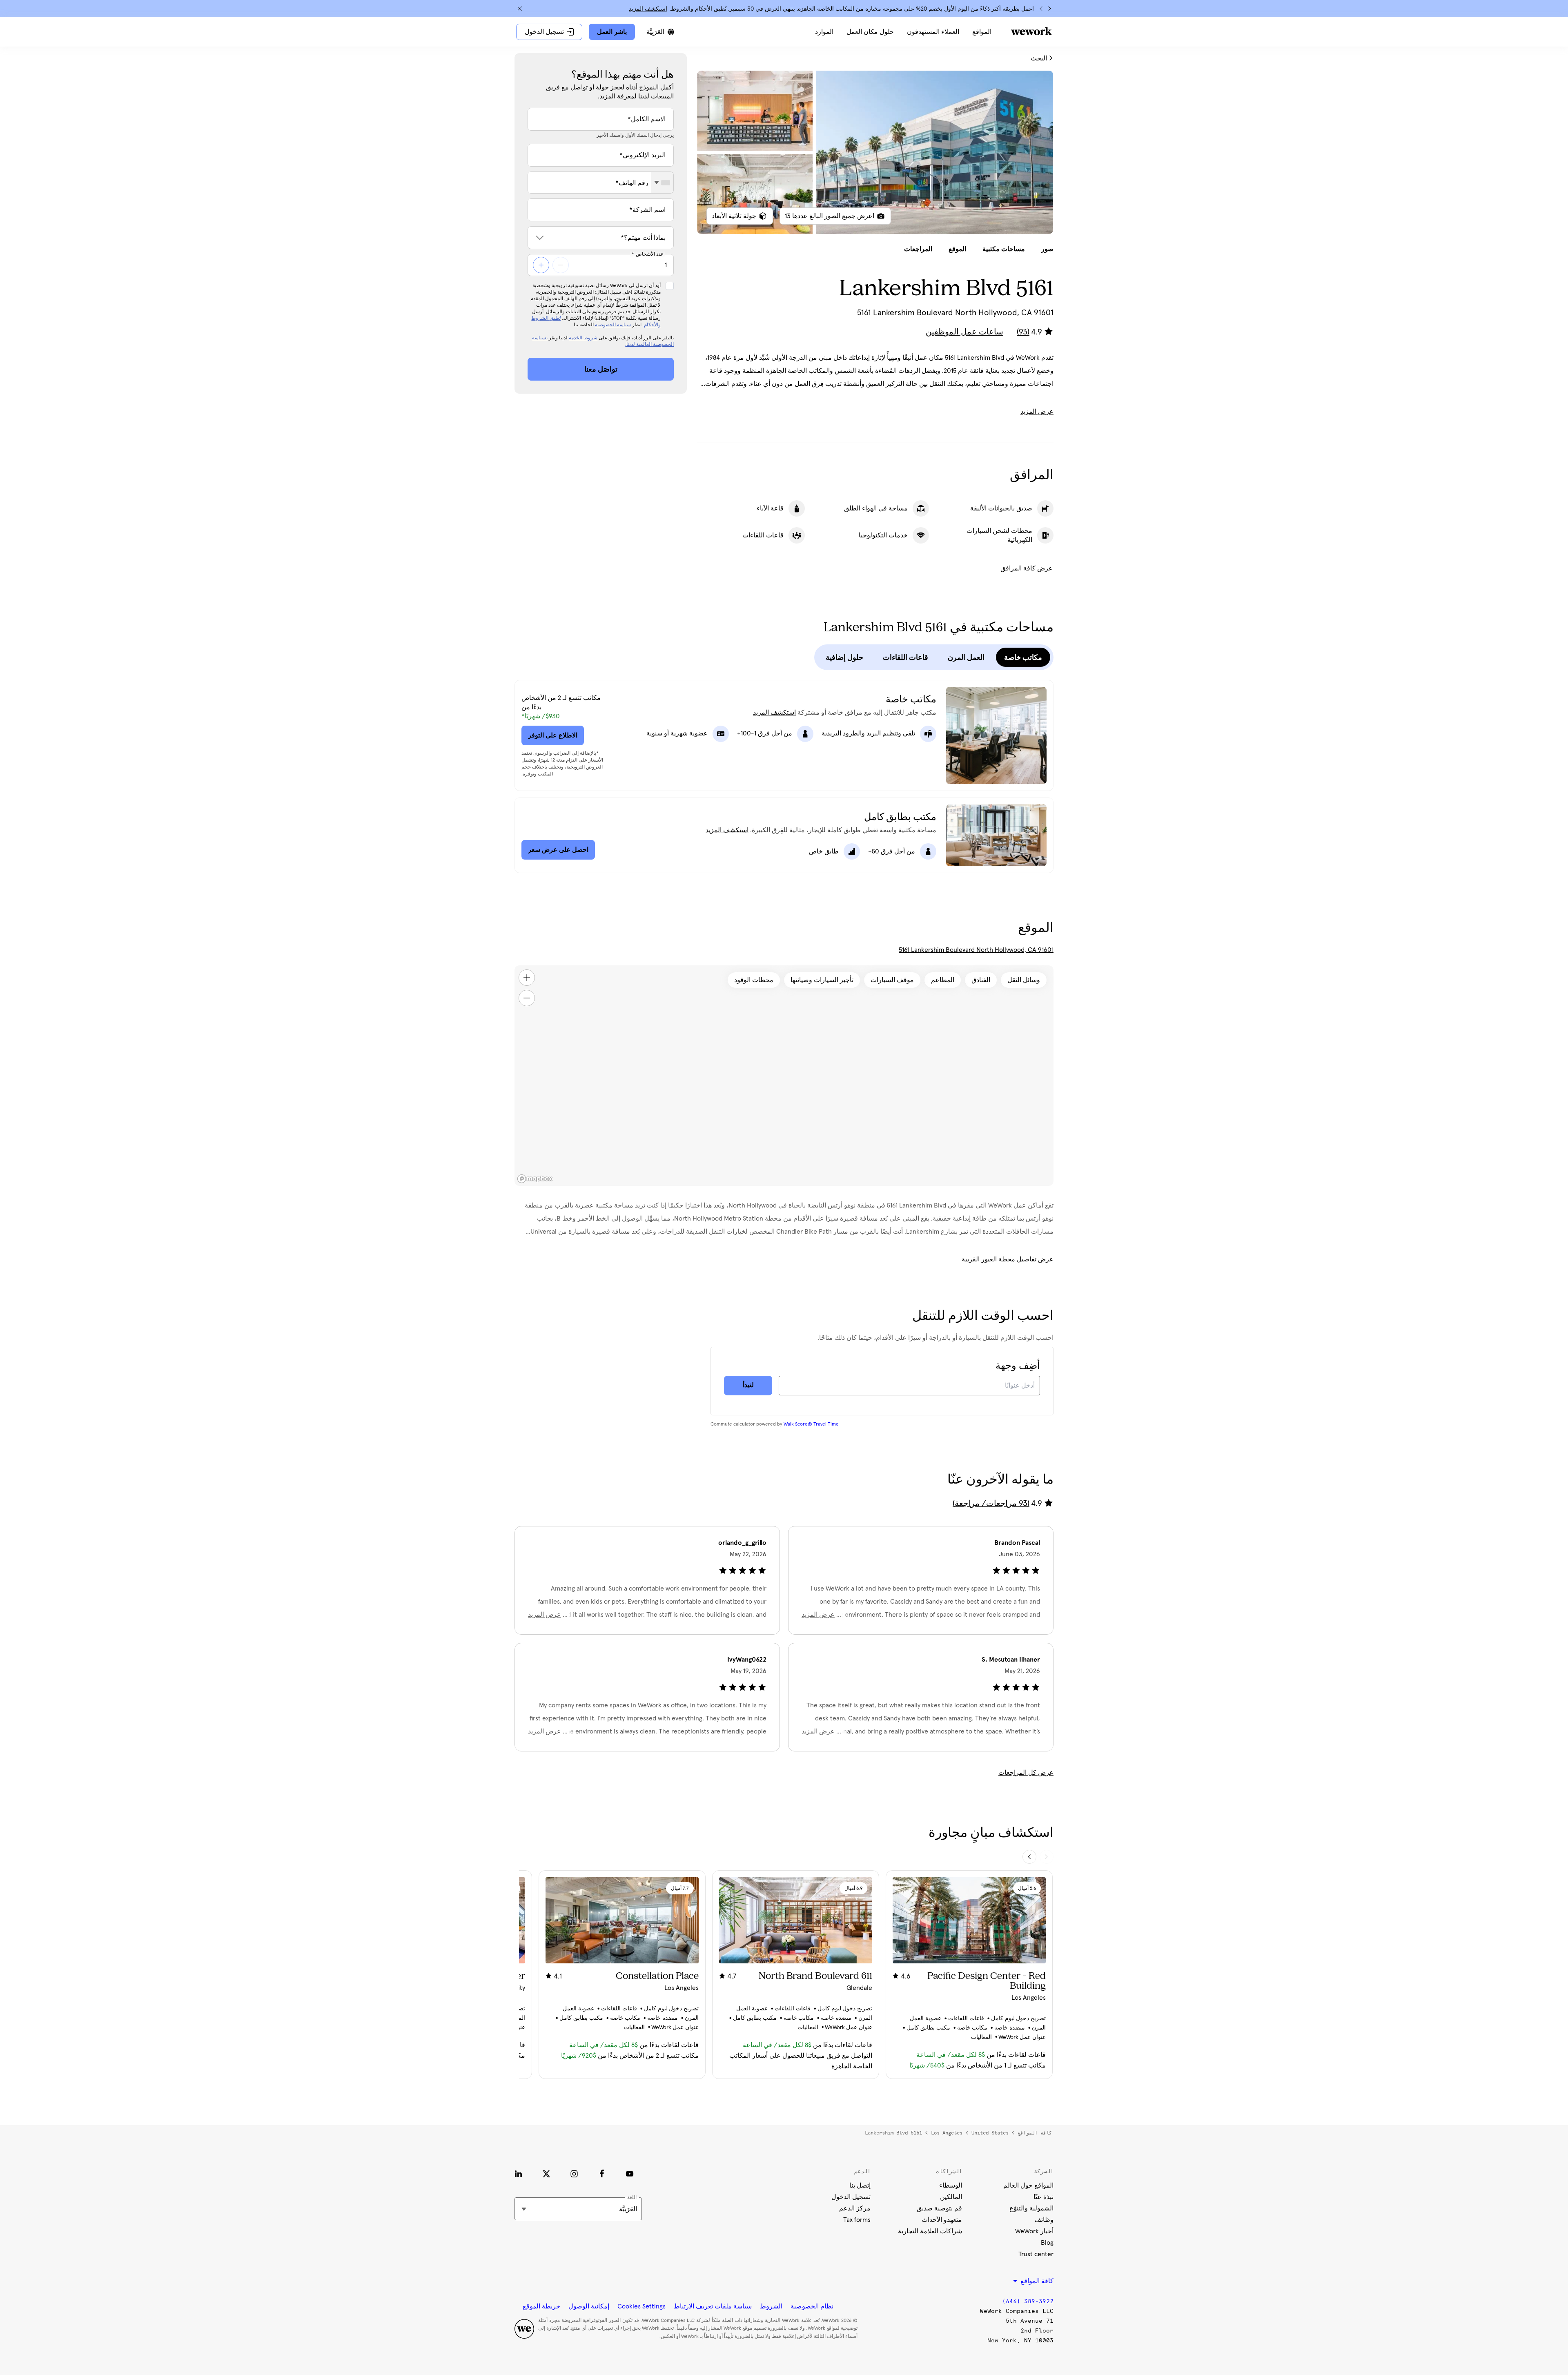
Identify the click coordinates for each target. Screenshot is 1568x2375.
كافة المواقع (1035, 2133)
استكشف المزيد (648, 9)
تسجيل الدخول (851, 2197)
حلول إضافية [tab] (844, 657)
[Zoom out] (527, 998)
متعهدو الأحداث (942, 2220)
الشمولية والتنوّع (1031, 2208)
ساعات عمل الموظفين (964, 332)
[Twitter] (546, 2174)
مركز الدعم (855, 2208)
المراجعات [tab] (918, 249)
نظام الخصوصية (812, 2306)
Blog (1047, 2243)
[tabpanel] (875, 152)
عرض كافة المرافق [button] (1027, 568)
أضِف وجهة (1018, 1366)
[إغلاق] (520, 9)
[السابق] (1049, 9)
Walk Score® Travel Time (811, 1424)
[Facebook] (602, 2174)
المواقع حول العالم (1028, 2186)
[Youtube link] (630, 2174)
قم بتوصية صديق (939, 2208)
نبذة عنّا (1043, 2197)
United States (990, 2133)
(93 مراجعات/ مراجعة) (991, 1504)
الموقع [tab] (957, 249)
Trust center (1036, 2254)
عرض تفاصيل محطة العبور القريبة (1008, 1259)
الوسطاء (951, 2186)
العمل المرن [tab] (966, 657)
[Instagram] (574, 2174)
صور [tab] (1047, 249)
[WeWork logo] (1031, 31)
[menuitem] (982, 32)
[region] (784, 1076)
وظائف (1044, 2220)
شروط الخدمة (583, 338)
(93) (1023, 332)
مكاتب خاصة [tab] (1023, 657)
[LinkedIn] (519, 2174)
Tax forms (857, 2220)
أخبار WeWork (1034, 2231)
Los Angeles (947, 2133)
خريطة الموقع (541, 2306)
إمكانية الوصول (589, 2306)
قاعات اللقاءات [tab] (905, 657)
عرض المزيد (1037, 412)
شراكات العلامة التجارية (930, 2231)
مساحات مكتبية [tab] (1004, 249)
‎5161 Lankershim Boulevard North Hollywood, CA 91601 (976, 950)
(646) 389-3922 (1028, 2301)
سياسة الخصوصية (613, 325)
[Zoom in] (527, 978)
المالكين (951, 2197)
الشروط (771, 2306)
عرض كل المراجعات (1026, 1773)
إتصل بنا (860, 2186)
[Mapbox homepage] (535, 1179)
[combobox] (662, 183)
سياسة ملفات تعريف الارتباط (713, 2306)
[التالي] (1041, 9)
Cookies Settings (641, 2306)
